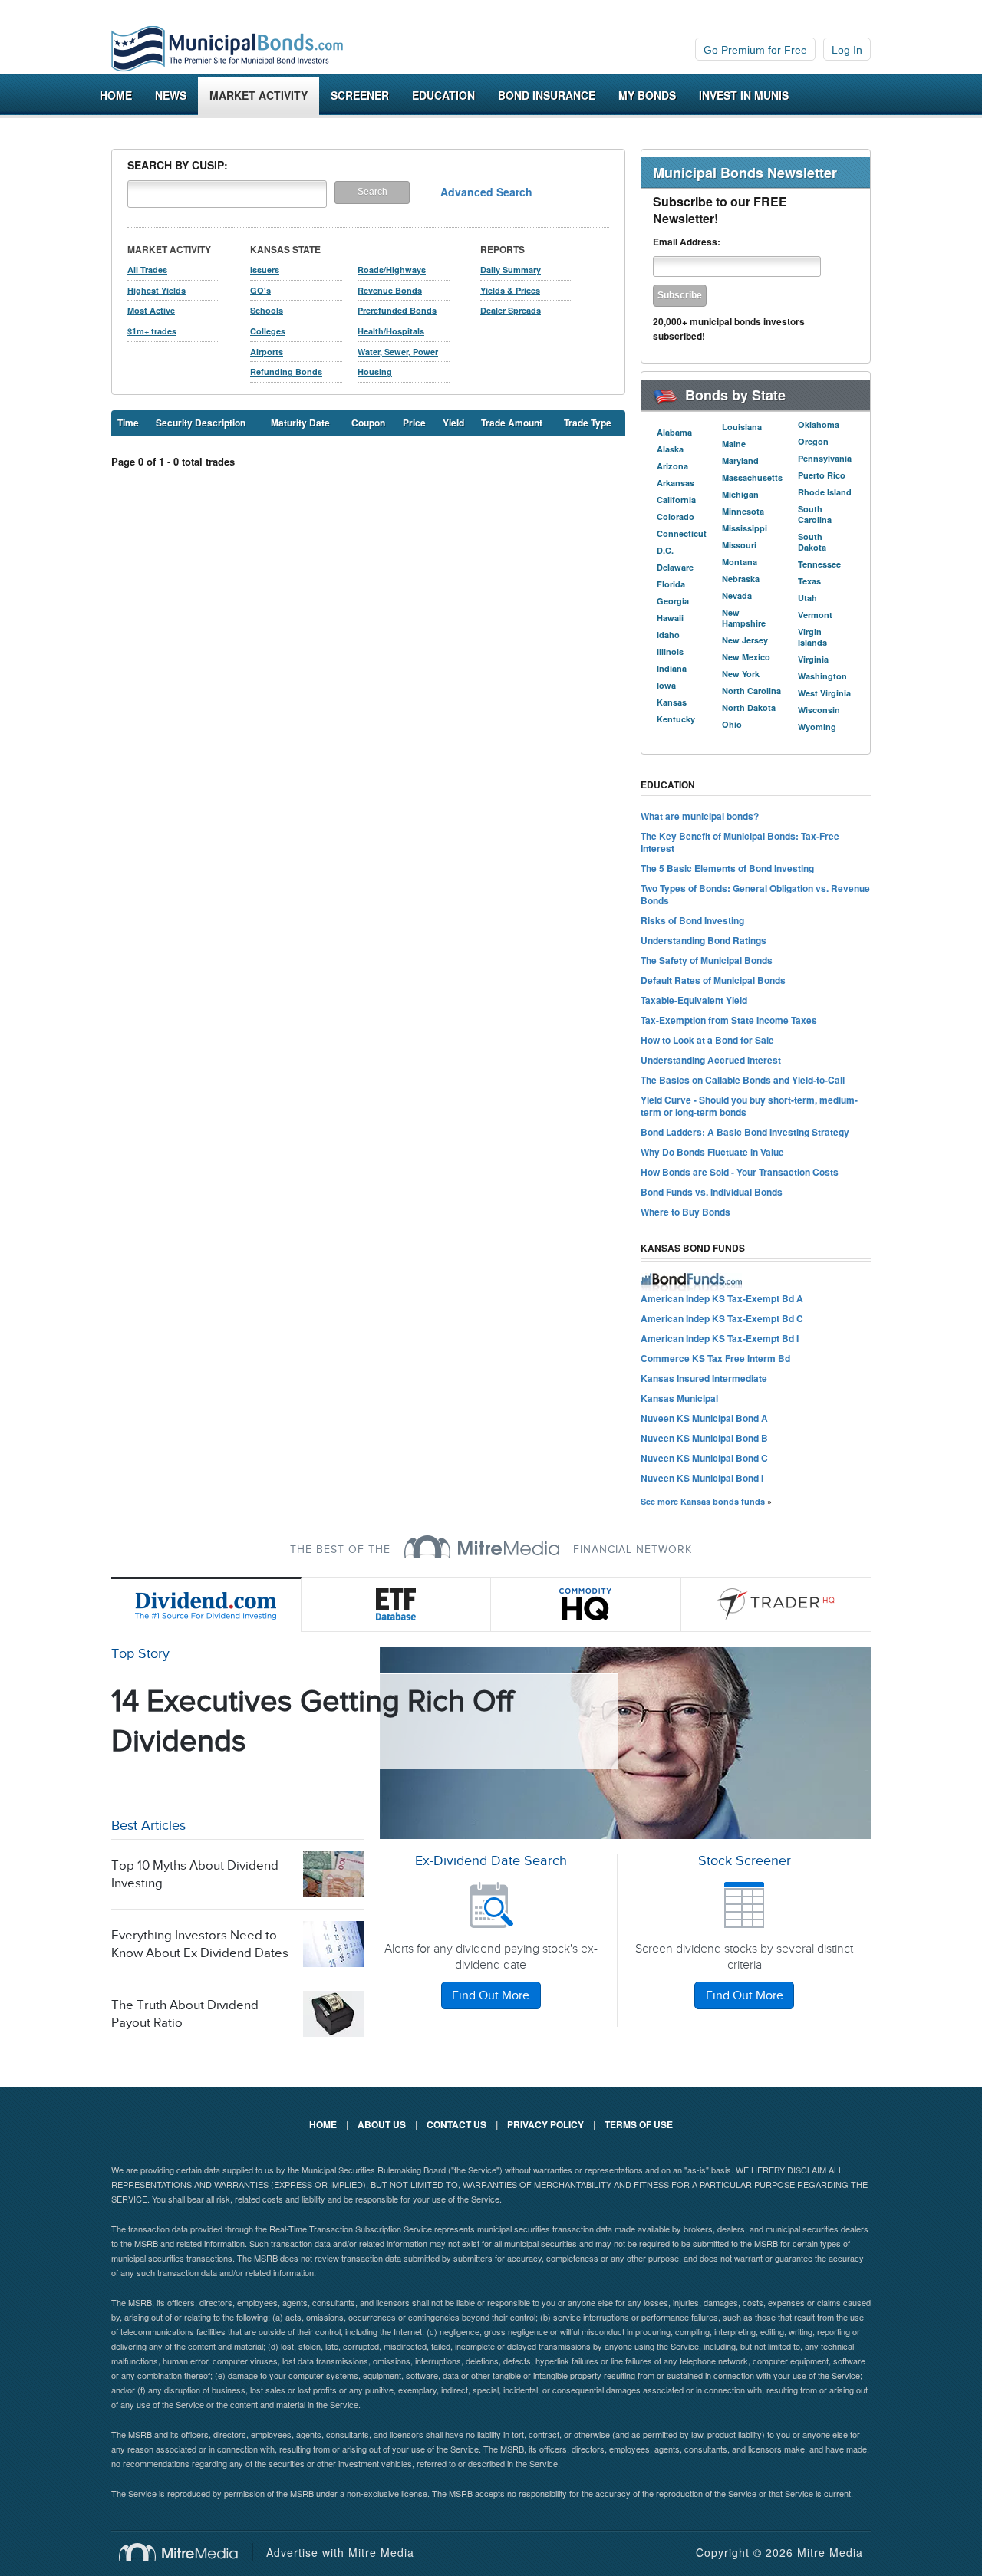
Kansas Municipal (679, 1398)
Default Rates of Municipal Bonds (713, 980)
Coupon (368, 423)
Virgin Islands (812, 637)
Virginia (813, 659)
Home (116, 95)
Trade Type (588, 423)
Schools (267, 310)
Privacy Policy (545, 2124)
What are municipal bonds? (700, 816)
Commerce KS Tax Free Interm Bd (715, 1358)
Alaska (670, 449)
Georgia (673, 601)
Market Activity (259, 95)
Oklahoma (819, 424)
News (171, 95)
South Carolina (815, 514)
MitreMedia (482, 1547)
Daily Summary (511, 270)
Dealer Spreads (511, 310)
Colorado (676, 517)
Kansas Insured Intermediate (704, 1378)
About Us (382, 2124)
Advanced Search (486, 192)
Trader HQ (776, 1604)
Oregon (813, 441)
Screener (360, 95)
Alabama (674, 432)
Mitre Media (186, 2552)
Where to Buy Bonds (685, 1212)
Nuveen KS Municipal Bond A (704, 1418)
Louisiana (742, 427)
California (676, 500)
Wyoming (817, 727)
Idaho (668, 635)
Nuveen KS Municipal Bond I (702, 1478)
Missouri (739, 545)
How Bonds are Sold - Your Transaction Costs (740, 1172)
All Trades (147, 270)
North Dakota (749, 707)
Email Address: (687, 242)
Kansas (672, 702)
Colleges (268, 331)
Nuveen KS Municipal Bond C (704, 1458)
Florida (671, 584)
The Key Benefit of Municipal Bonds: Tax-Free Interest (740, 842)
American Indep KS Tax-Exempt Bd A (722, 1298)
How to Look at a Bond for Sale (707, 1040)
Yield (453, 423)
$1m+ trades (152, 331)
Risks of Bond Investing (692, 920)
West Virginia (824, 693)
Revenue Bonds (390, 290)
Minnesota (743, 511)
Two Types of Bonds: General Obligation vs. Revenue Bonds (755, 894)
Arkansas (676, 483)
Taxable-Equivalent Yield (694, 1000)
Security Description (201, 423)
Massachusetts (752, 477)
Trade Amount (512, 423)
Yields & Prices (510, 290)
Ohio (732, 724)
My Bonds (647, 95)
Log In (847, 50)
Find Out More (491, 1996)
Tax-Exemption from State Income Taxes (729, 1020)
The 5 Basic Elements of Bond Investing (727, 868)
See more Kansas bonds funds (703, 1501)
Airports (267, 352)
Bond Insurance (547, 95)
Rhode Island (825, 492)
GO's (260, 290)
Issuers (265, 270)
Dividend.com (206, 1604)
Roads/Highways (392, 270)
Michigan (740, 494)
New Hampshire (744, 618)
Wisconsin (819, 710)
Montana (740, 562)
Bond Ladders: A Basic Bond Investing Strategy (745, 1132)
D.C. (665, 550)
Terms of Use (639, 2124)
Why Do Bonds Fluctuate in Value (712, 1152)
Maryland (740, 461)
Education (443, 95)
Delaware (675, 567)
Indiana (672, 668)
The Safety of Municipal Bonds (707, 960)
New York (741, 674)
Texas (809, 581)
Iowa (666, 685)
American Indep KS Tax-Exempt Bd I (720, 1338)
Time (128, 423)
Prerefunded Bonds (397, 310)
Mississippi (745, 528)
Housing (375, 372)
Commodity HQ (586, 1604)
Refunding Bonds (286, 372)
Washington (822, 676)
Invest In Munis (744, 95)
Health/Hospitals (391, 331)
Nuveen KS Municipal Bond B (704, 1438)
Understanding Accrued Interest (711, 1060)
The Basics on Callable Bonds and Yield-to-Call (743, 1080)
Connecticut (682, 533)
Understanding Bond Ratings (704, 940)
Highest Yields (157, 290)
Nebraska (741, 579)
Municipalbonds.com (227, 49)
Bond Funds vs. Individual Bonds (712, 1192)
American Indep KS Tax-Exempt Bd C (722, 1318)
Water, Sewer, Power (398, 352)
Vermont (815, 615)
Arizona (672, 466)
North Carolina (751, 691)
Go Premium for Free (755, 50)
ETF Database (397, 1604)
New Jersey (745, 640)
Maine (734, 444)
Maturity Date (300, 423)
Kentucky (676, 719)
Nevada (737, 595)
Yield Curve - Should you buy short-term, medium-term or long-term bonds (749, 1106)
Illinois (670, 651)
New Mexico (746, 657)
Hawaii (670, 618)
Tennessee (819, 564)
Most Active (151, 310)
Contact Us (456, 2124)
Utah (807, 598)
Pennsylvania (825, 458)
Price (414, 423)
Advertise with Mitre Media (340, 2552)
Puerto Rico (822, 475)
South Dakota (812, 542)
